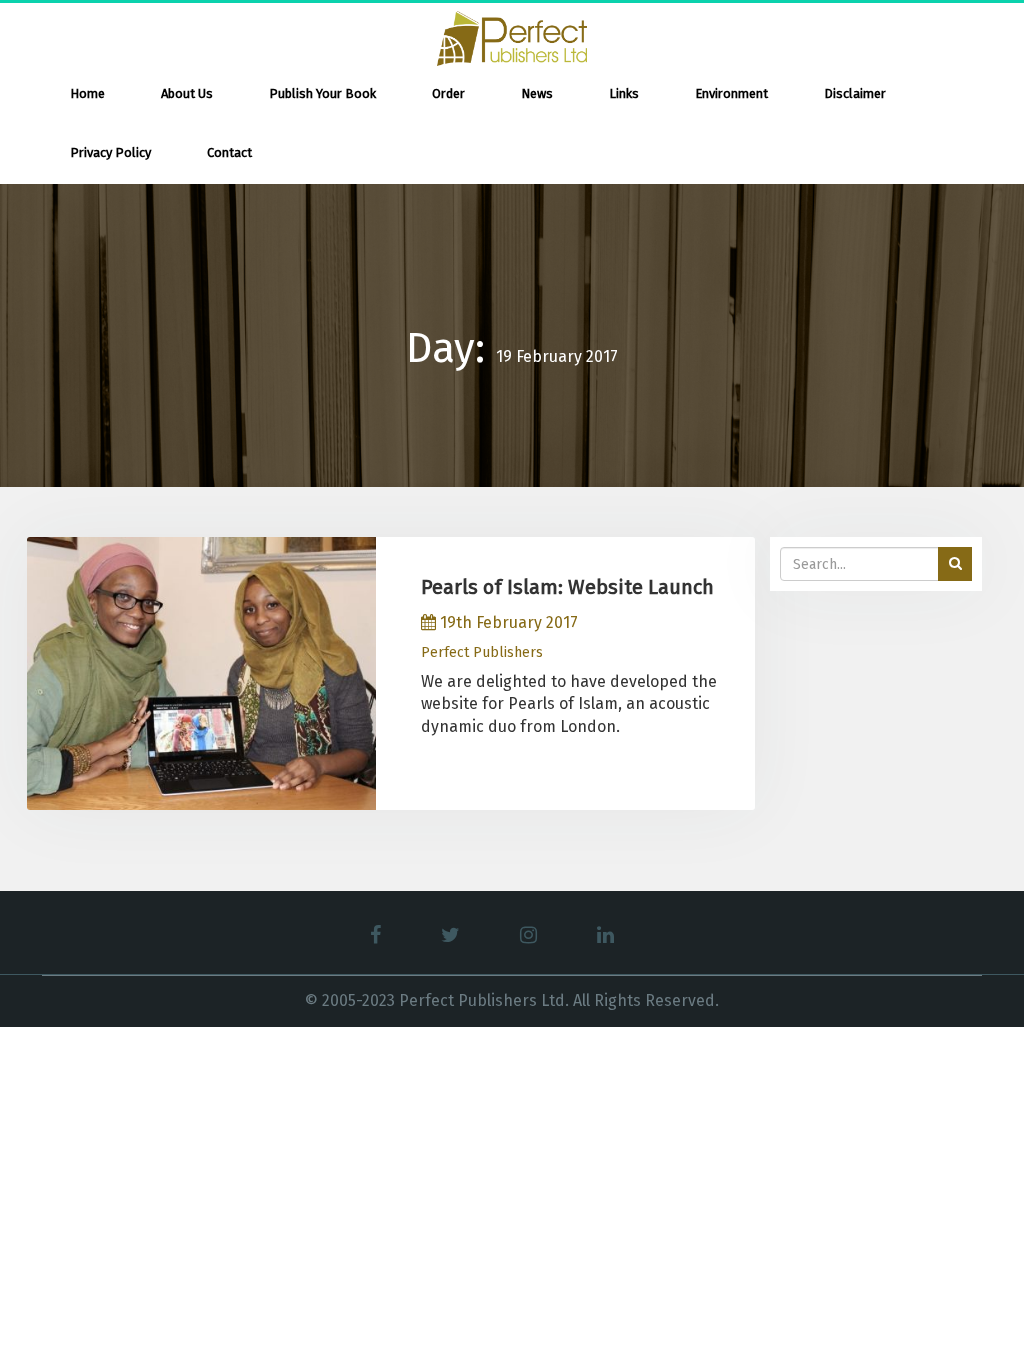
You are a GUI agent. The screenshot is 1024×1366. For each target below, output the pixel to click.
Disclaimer (855, 93)
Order (448, 93)
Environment (731, 93)
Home (87, 93)
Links (624, 93)
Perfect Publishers (482, 652)
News (537, 93)
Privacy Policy (110, 152)
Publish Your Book (322, 93)
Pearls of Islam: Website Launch (567, 587)
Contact (229, 152)
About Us (187, 93)
